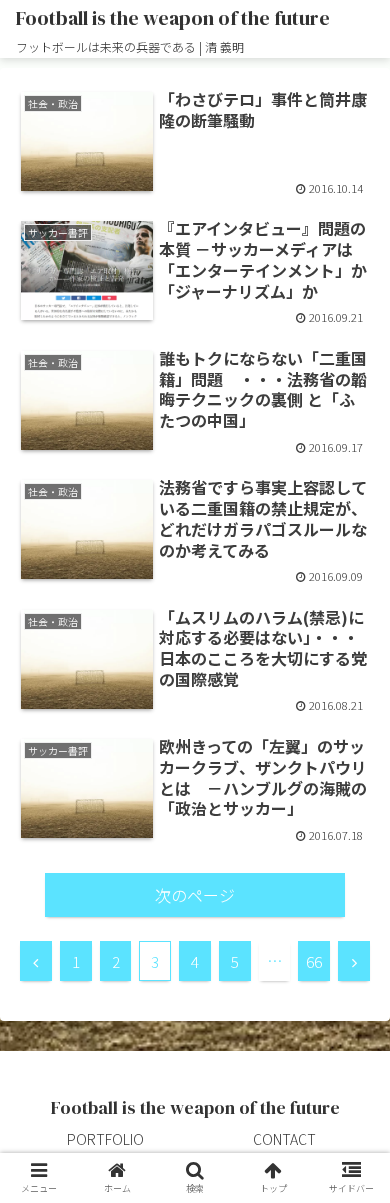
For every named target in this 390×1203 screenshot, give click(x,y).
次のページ (195, 895)
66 (314, 961)
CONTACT (284, 1139)
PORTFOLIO (105, 1139)
